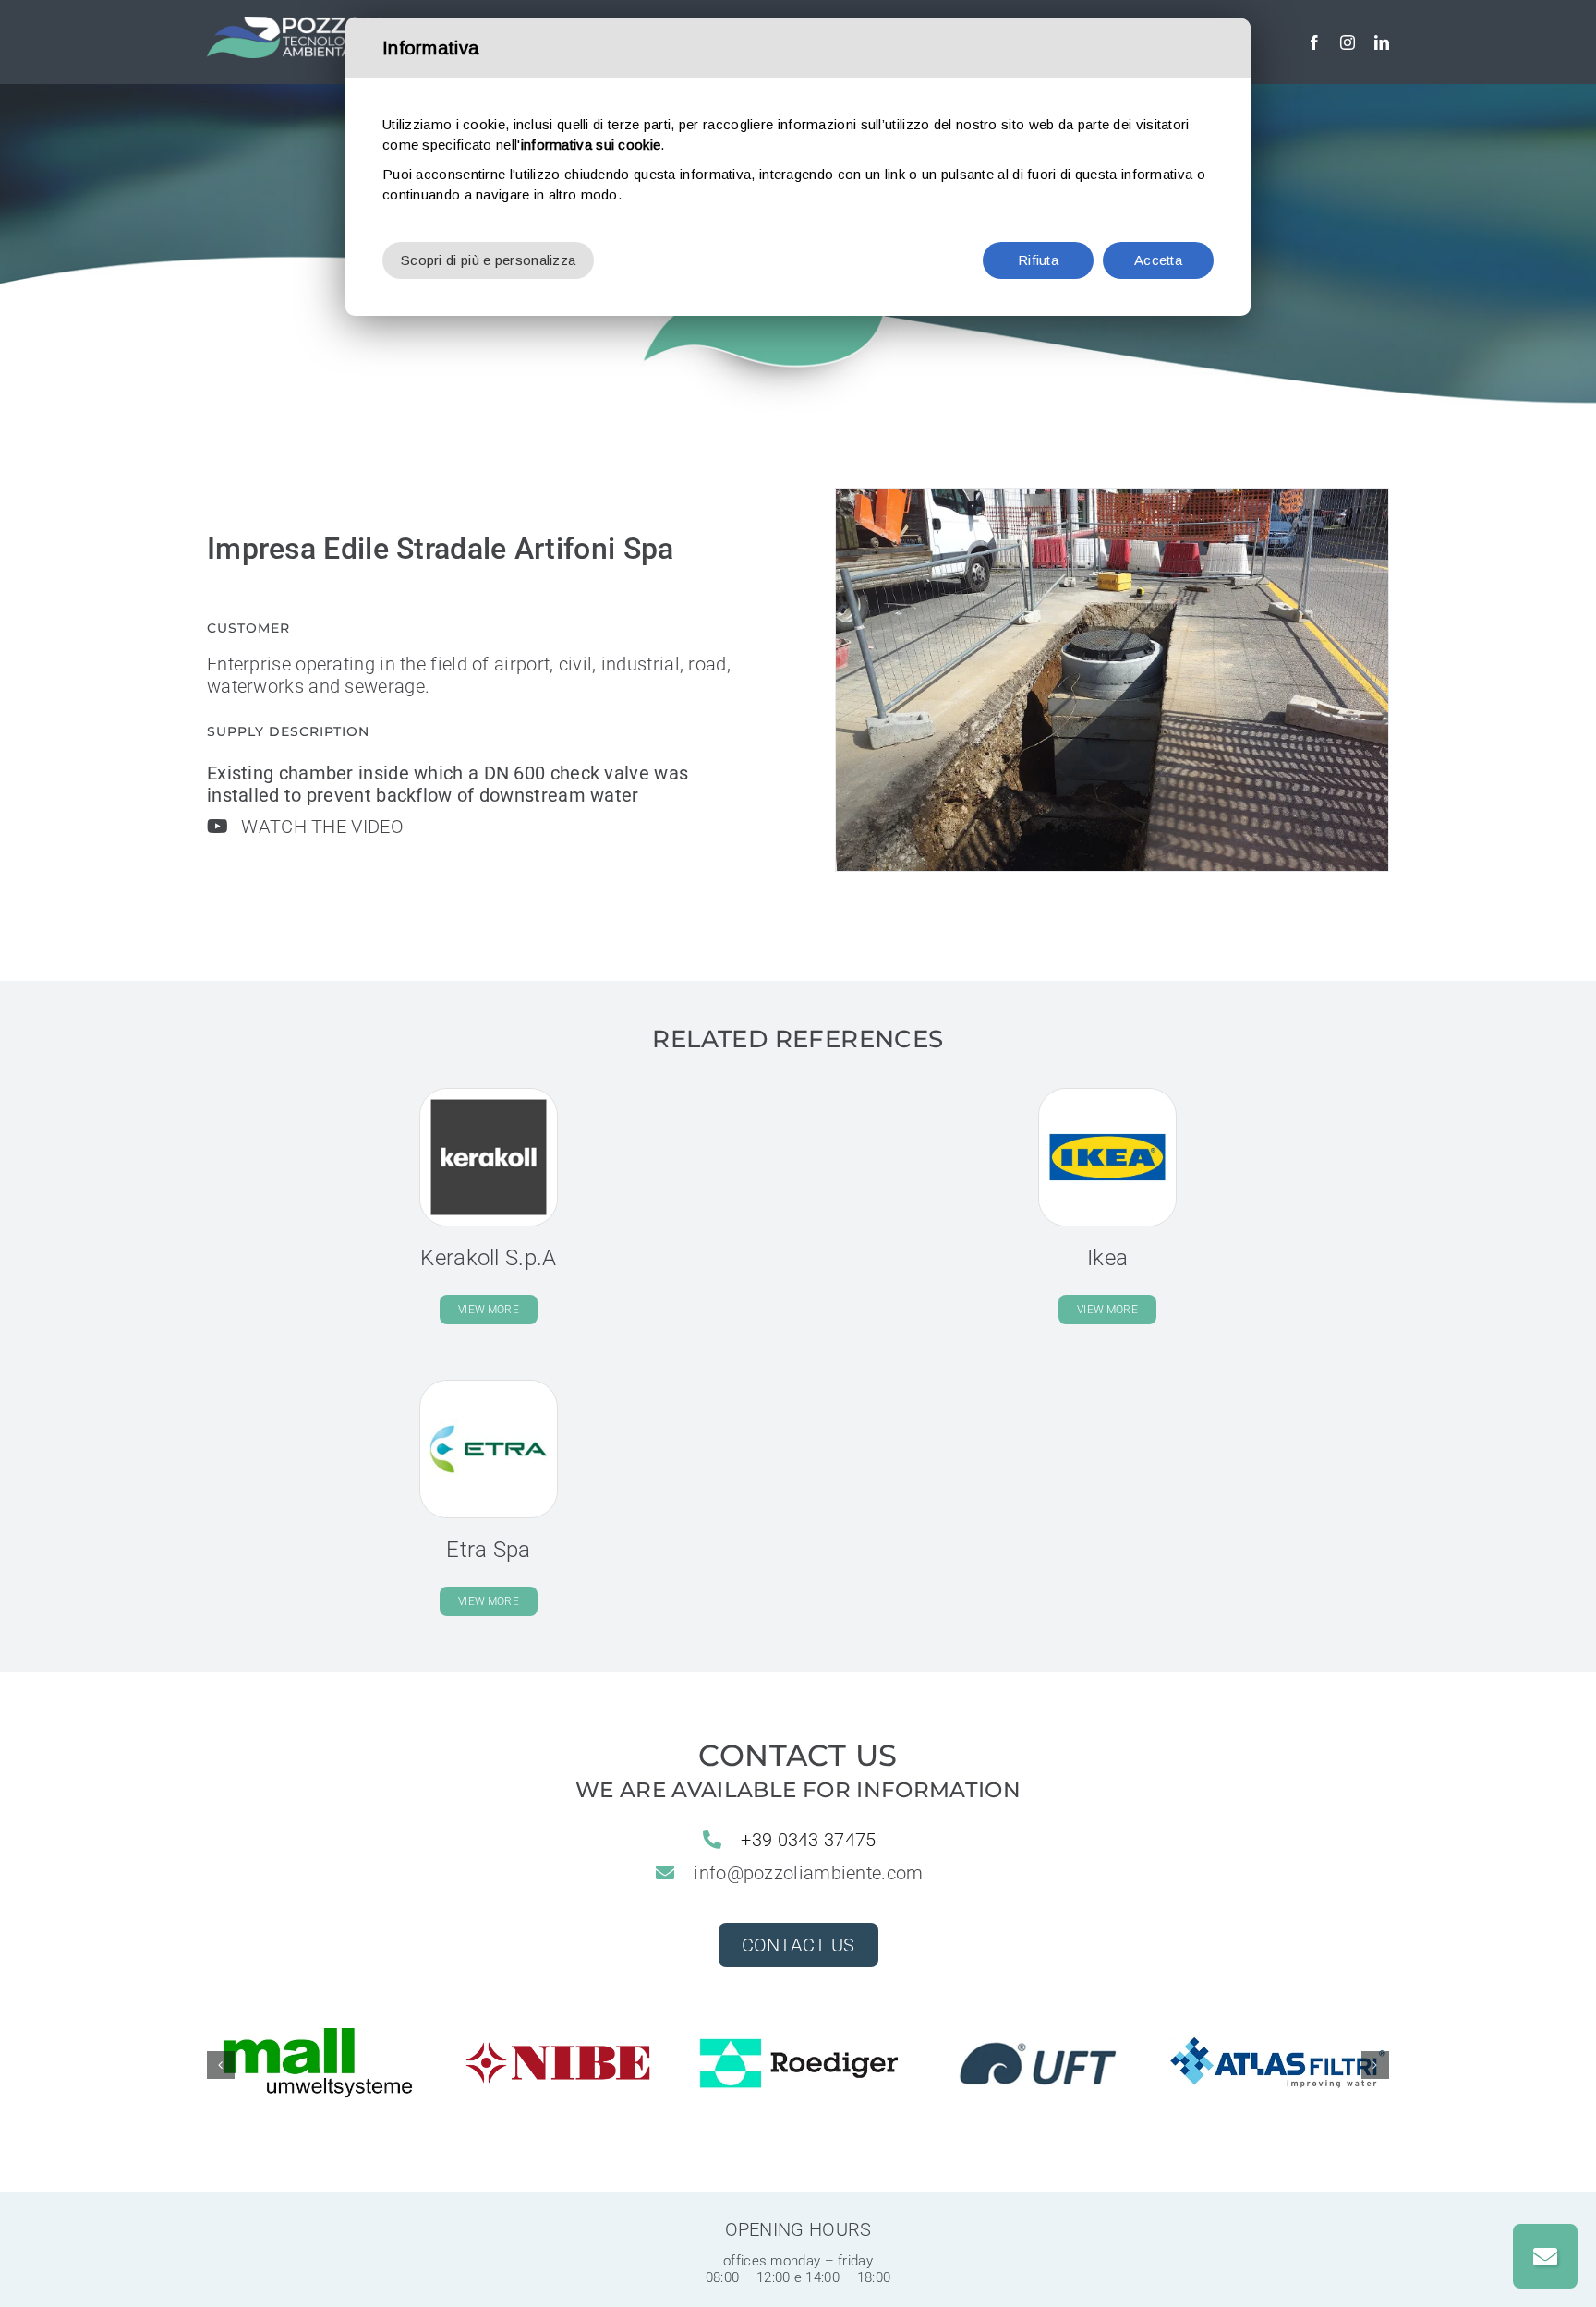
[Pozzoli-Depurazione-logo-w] (295, 26)
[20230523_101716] (1112, 680)
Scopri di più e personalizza (488, 260)
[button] (221, 2065)
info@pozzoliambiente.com (808, 1873)
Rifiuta (1038, 260)
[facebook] (1314, 42)
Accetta (1158, 260)
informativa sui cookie (591, 145)
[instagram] (1348, 42)
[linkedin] (1382, 42)
